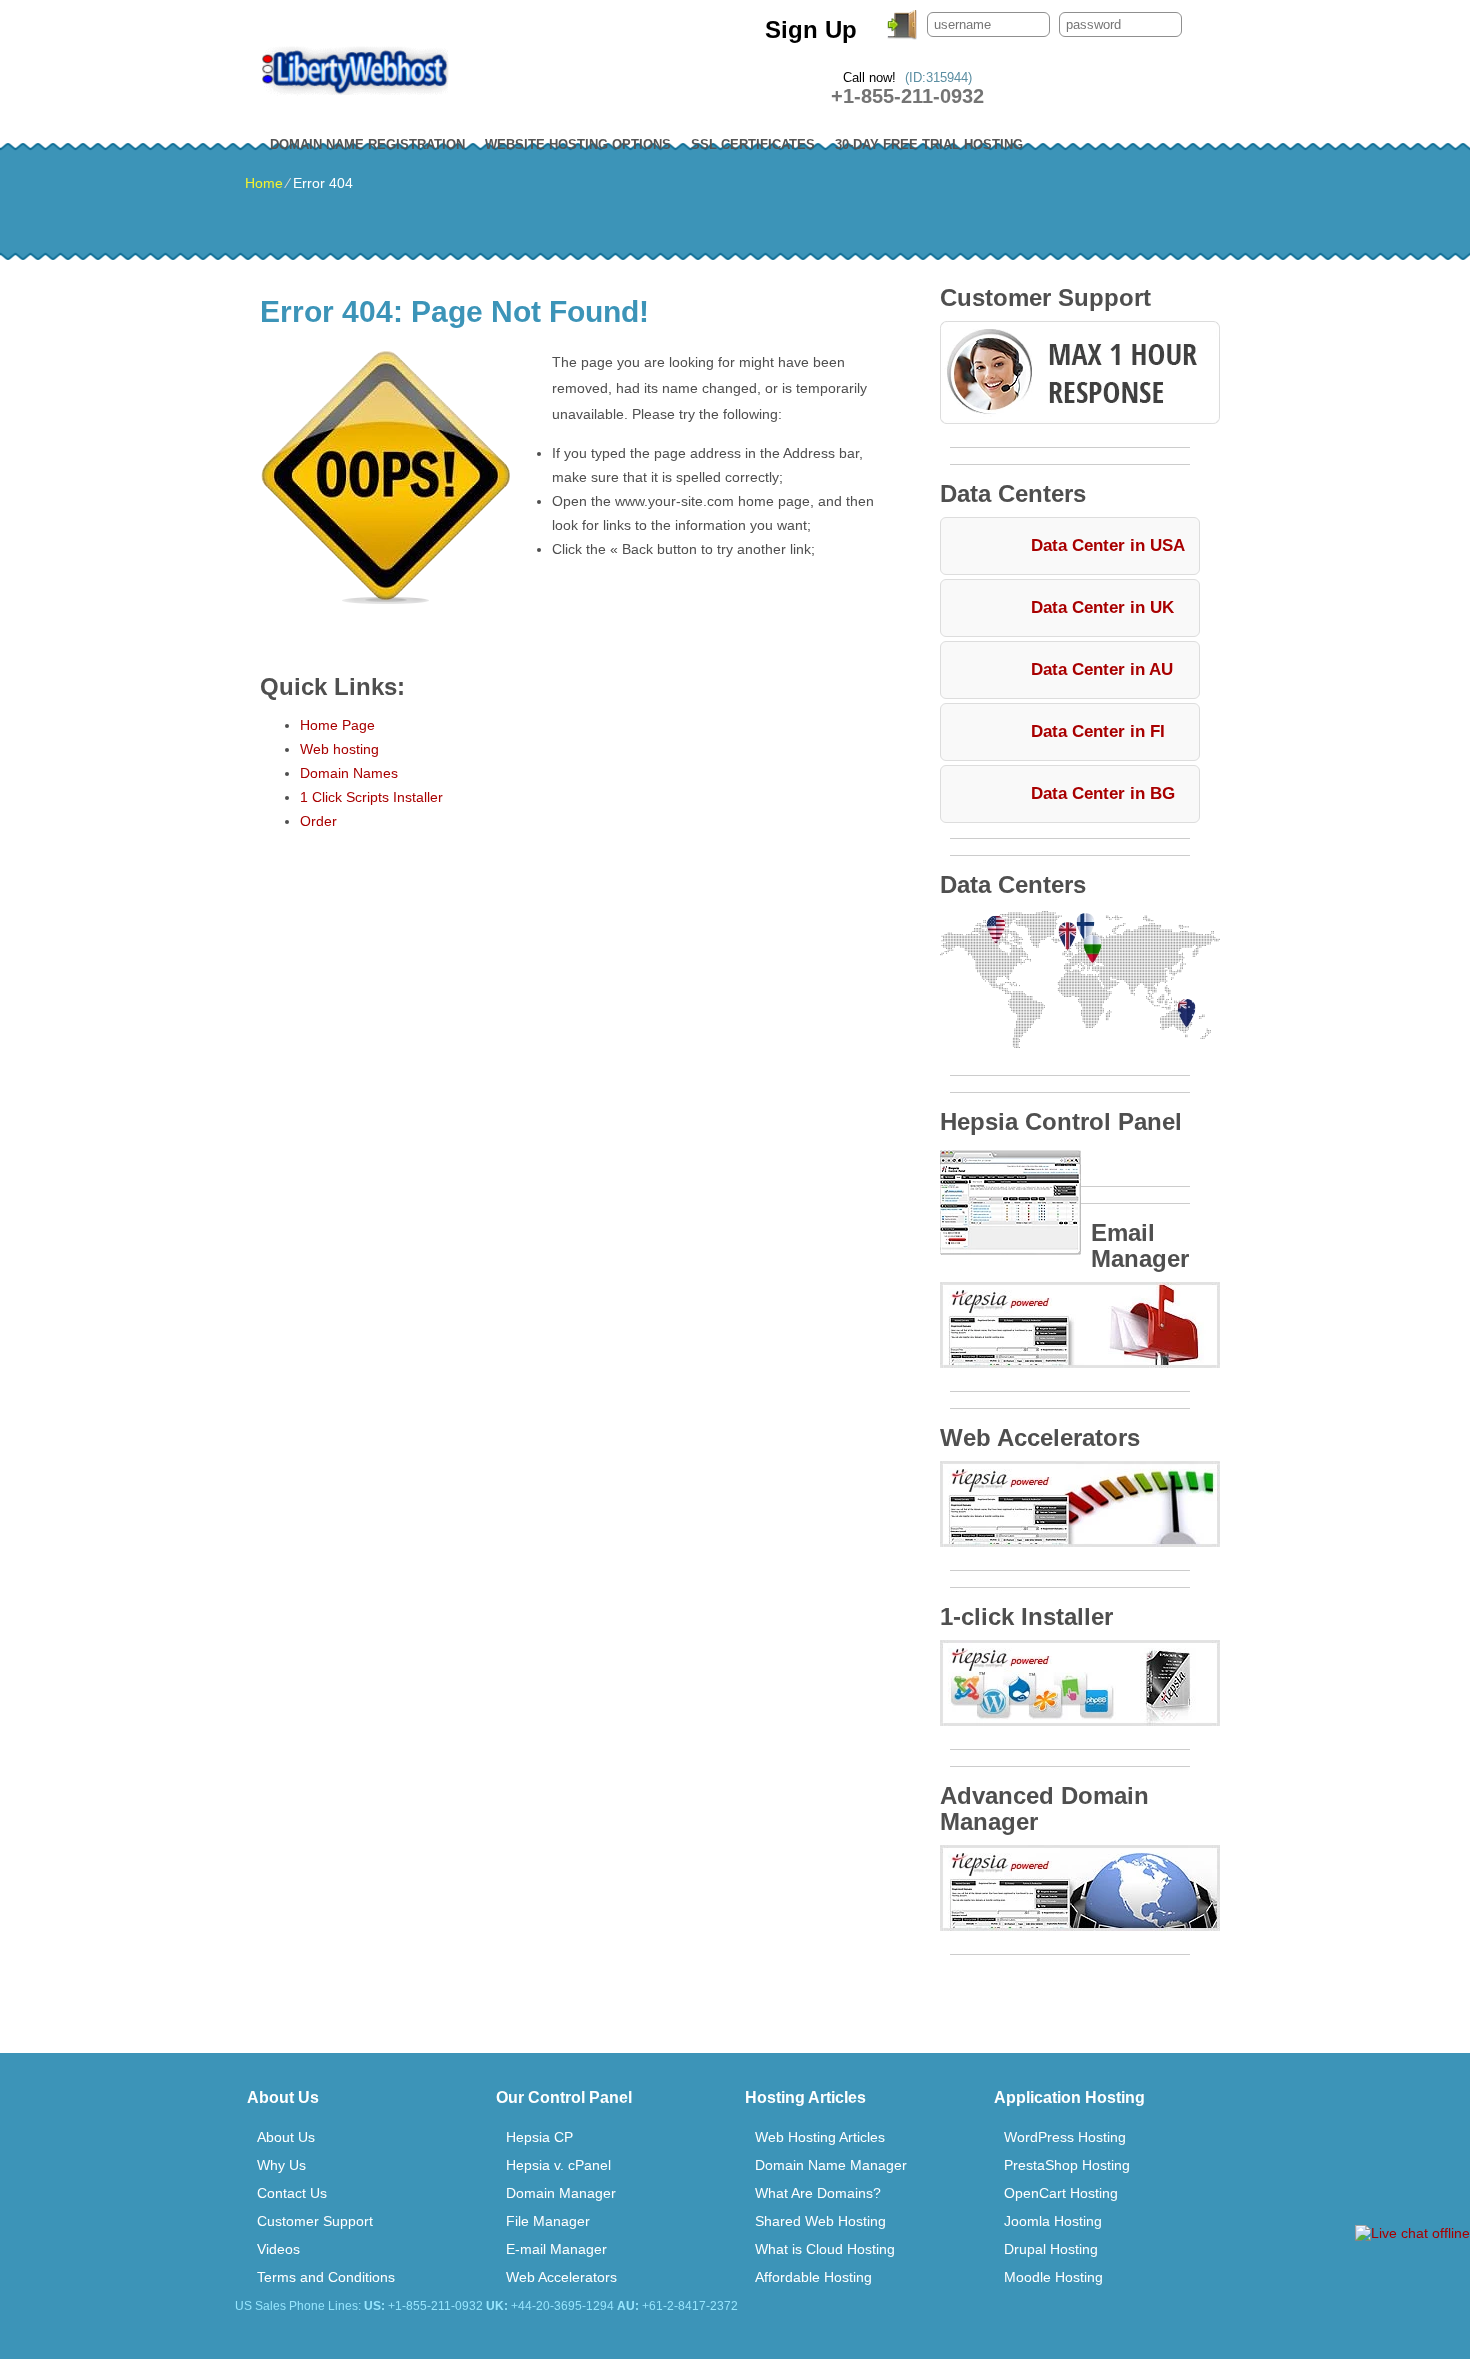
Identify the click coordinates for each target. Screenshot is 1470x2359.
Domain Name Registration (367, 144)
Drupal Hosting (1051, 2249)
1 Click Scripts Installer (371, 797)
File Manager (548, 2221)
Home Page (337, 725)
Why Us (281, 2165)
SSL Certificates (753, 144)
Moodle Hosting (1053, 2277)
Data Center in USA (1108, 545)
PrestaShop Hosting (1067, 2165)
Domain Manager (561, 2193)
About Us (286, 2137)
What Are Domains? (818, 2193)
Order (318, 821)
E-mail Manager (556, 2249)
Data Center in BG (1103, 793)
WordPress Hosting (1065, 2137)
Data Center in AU (1102, 669)
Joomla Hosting (1053, 2221)
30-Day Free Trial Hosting (929, 144)
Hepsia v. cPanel (558, 2165)
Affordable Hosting (813, 2277)
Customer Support (315, 2221)
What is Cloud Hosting (825, 2249)
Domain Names (349, 773)
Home (264, 183)
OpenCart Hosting (1061, 2193)
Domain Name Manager (831, 2165)
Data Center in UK (1102, 607)
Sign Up (811, 29)
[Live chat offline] (1412, 2233)
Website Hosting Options (578, 144)
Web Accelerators (561, 2277)
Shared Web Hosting (820, 2221)
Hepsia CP (539, 2137)
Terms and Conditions (326, 2277)
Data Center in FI (1098, 731)
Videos (278, 2249)
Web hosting (339, 749)
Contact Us (292, 2193)
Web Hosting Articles (820, 2137)
